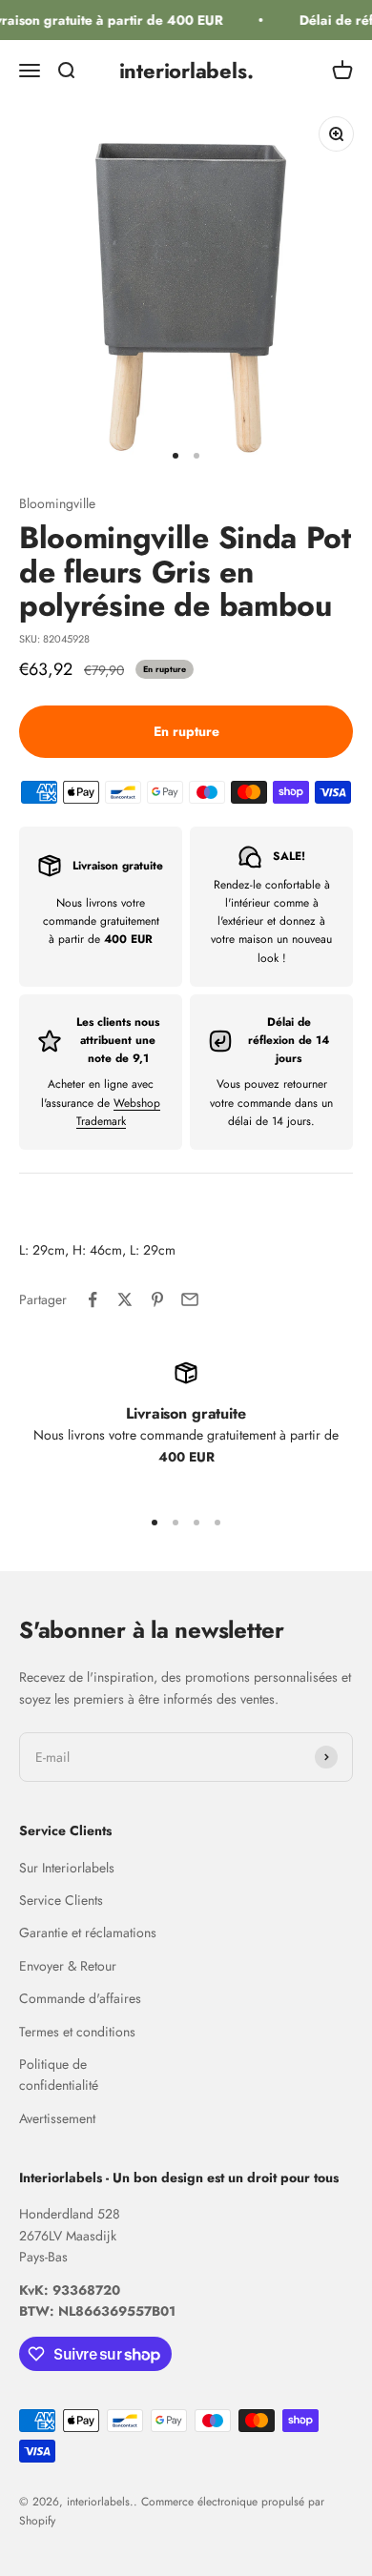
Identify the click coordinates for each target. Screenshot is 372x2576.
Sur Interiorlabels (67, 1868)
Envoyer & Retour (68, 1966)
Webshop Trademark (119, 1112)
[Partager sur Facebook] (93, 1299)
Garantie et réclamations (88, 1932)
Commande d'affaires (80, 1998)
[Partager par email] (190, 1299)
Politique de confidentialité (59, 2075)
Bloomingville (57, 503)
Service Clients (61, 1900)
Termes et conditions (77, 2032)
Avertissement (57, 2118)
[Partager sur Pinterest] (157, 1299)
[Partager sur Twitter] (125, 1299)
